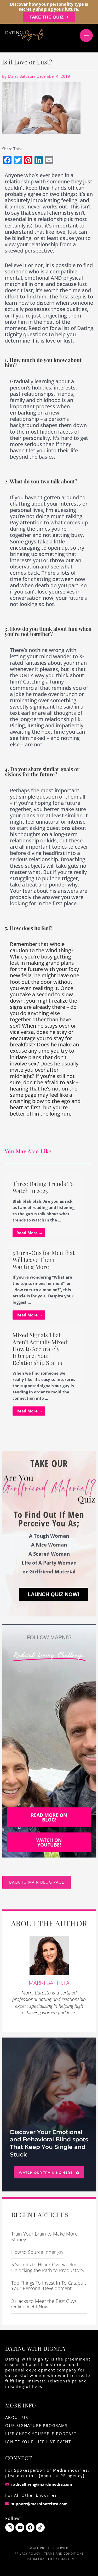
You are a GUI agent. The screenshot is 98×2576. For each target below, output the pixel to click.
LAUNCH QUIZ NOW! (54, 1594)
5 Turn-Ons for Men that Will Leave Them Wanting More (44, 1260)
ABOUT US (17, 2417)
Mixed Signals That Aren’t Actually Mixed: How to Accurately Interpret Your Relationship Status (41, 1349)
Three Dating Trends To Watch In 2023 (43, 1187)
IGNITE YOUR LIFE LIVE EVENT (38, 2442)
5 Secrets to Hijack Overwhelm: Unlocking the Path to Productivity (48, 2267)
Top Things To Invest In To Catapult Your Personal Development (49, 2286)
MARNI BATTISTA (49, 1983)
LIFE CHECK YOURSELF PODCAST (41, 2434)
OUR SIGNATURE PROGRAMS (36, 2425)
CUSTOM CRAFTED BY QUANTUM (49, 2559)
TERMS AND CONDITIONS (64, 2553)
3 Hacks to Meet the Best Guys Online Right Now (44, 2304)
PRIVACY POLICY (27, 2553)
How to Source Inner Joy (37, 2252)
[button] (49, 17)
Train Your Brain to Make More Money (44, 2237)
